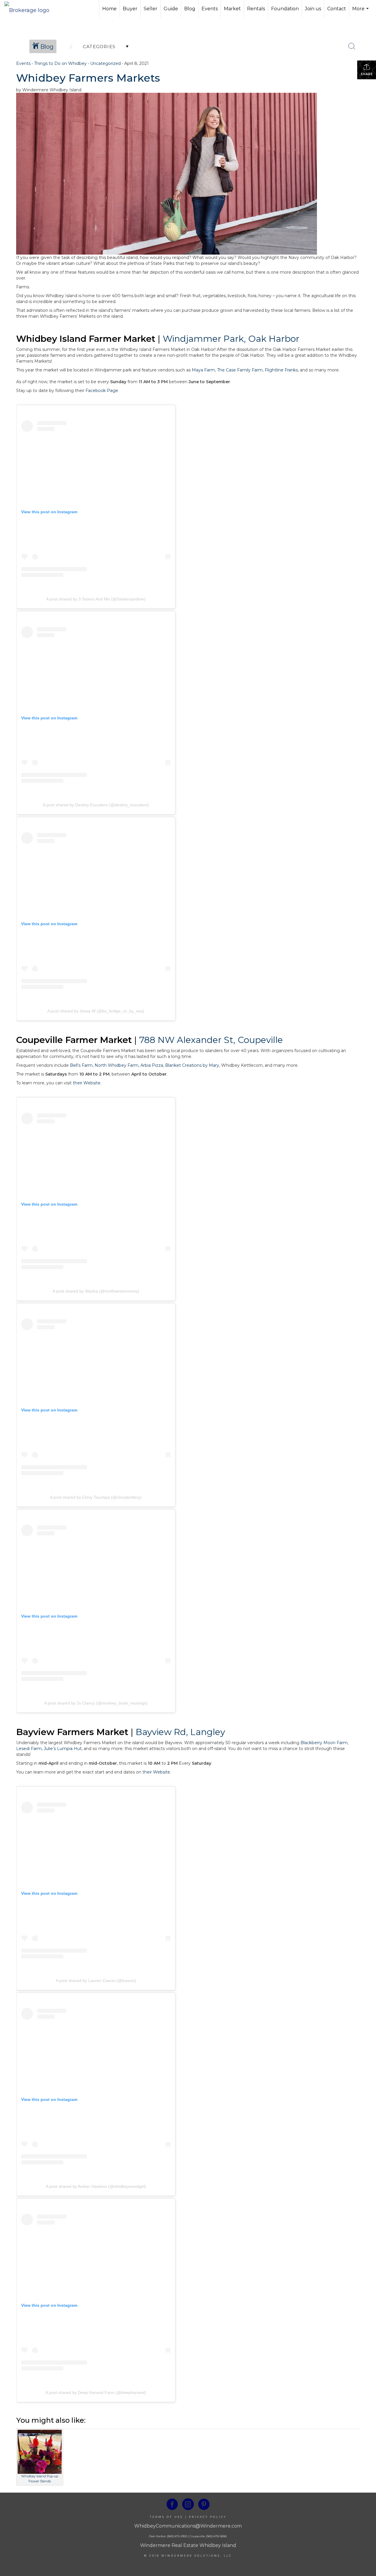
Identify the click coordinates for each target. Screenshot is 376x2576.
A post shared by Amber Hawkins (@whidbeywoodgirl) (96, 2186)
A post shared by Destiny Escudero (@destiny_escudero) (96, 805)
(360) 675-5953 (176, 2536)
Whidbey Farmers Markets (88, 78)
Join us (313, 9)
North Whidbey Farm (116, 1065)
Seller (151, 9)
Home (109, 9)
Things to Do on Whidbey (60, 63)
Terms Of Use (167, 2517)
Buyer (130, 9)
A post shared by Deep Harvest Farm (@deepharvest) (96, 2392)
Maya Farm (203, 370)
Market (232, 9)
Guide (171, 9)
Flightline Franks (281, 370)
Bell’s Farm (81, 1065)
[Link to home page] (30, 9)
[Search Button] (352, 46)
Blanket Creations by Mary (192, 1065)
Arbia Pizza (152, 1065)
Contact (337, 9)
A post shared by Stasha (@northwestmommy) (96, 1291)
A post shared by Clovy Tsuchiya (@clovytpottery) (96, 1497)
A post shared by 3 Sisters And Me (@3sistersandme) (96, 599)
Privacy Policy (208, 2517)
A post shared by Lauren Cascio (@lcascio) (96, 1981)
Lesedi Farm (29, 1749)
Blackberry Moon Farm (324, 1743)
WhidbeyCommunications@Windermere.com (188, 2526)
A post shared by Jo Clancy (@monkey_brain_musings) (96, 1703)
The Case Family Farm (240, 370)
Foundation (285, 9)
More (361, 12)
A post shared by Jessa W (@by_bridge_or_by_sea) (96, 1011)
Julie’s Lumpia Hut (63, 1749)
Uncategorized (105, 63)
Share (367, 74)
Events (210, 9)
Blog (190, 9)
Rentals (256, 9)
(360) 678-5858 (216, 2536)
